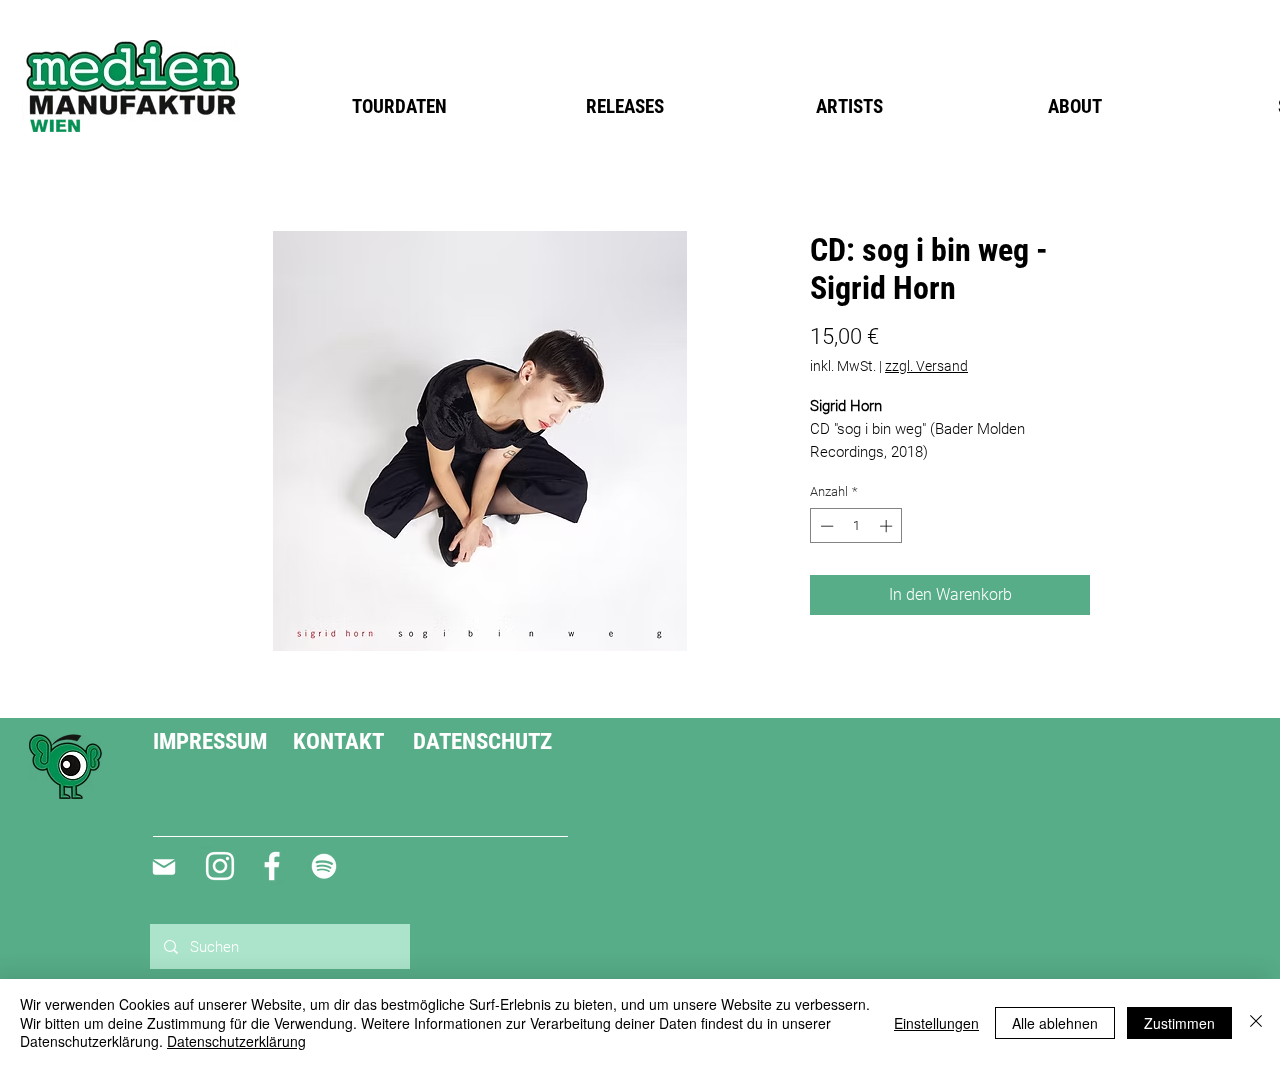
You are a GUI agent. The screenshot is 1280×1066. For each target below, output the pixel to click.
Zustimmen (1179, 1023)
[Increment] (888, 526)
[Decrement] (825, 526)
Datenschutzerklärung (236, 1041)
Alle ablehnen (1055, 1023)
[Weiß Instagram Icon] (220, 866)
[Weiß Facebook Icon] (272, 866)
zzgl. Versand (926, 366)
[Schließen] (1256, 1022)
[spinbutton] (856, 526)
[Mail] (163, 867)
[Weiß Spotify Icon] (324, 866)
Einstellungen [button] (936, 1023)
